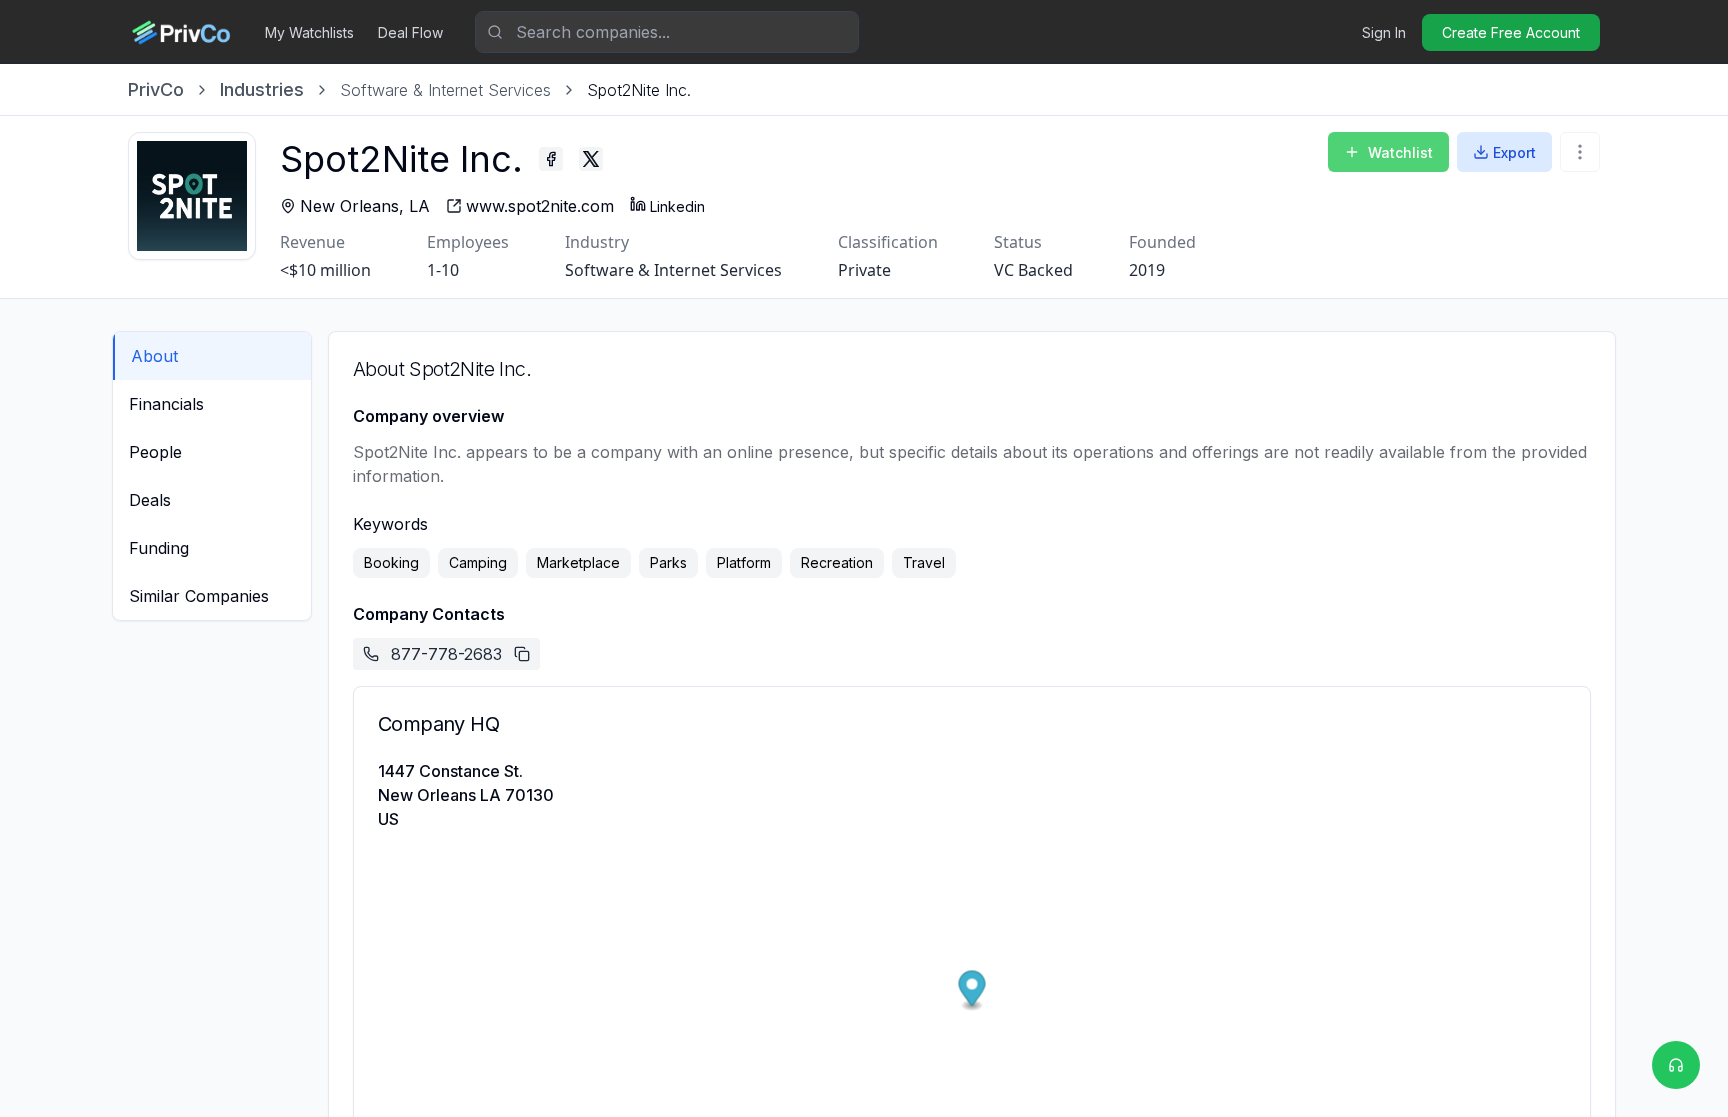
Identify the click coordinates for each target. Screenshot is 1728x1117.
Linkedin (677, 206)
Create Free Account (1511, 32)
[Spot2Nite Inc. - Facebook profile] (551, 159)
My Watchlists (309, 32)
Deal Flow (410, 32)
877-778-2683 (446, 654)
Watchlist (1400, 152)
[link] (639, 90)
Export (1514, 152)
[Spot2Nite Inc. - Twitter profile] (591, 159)
